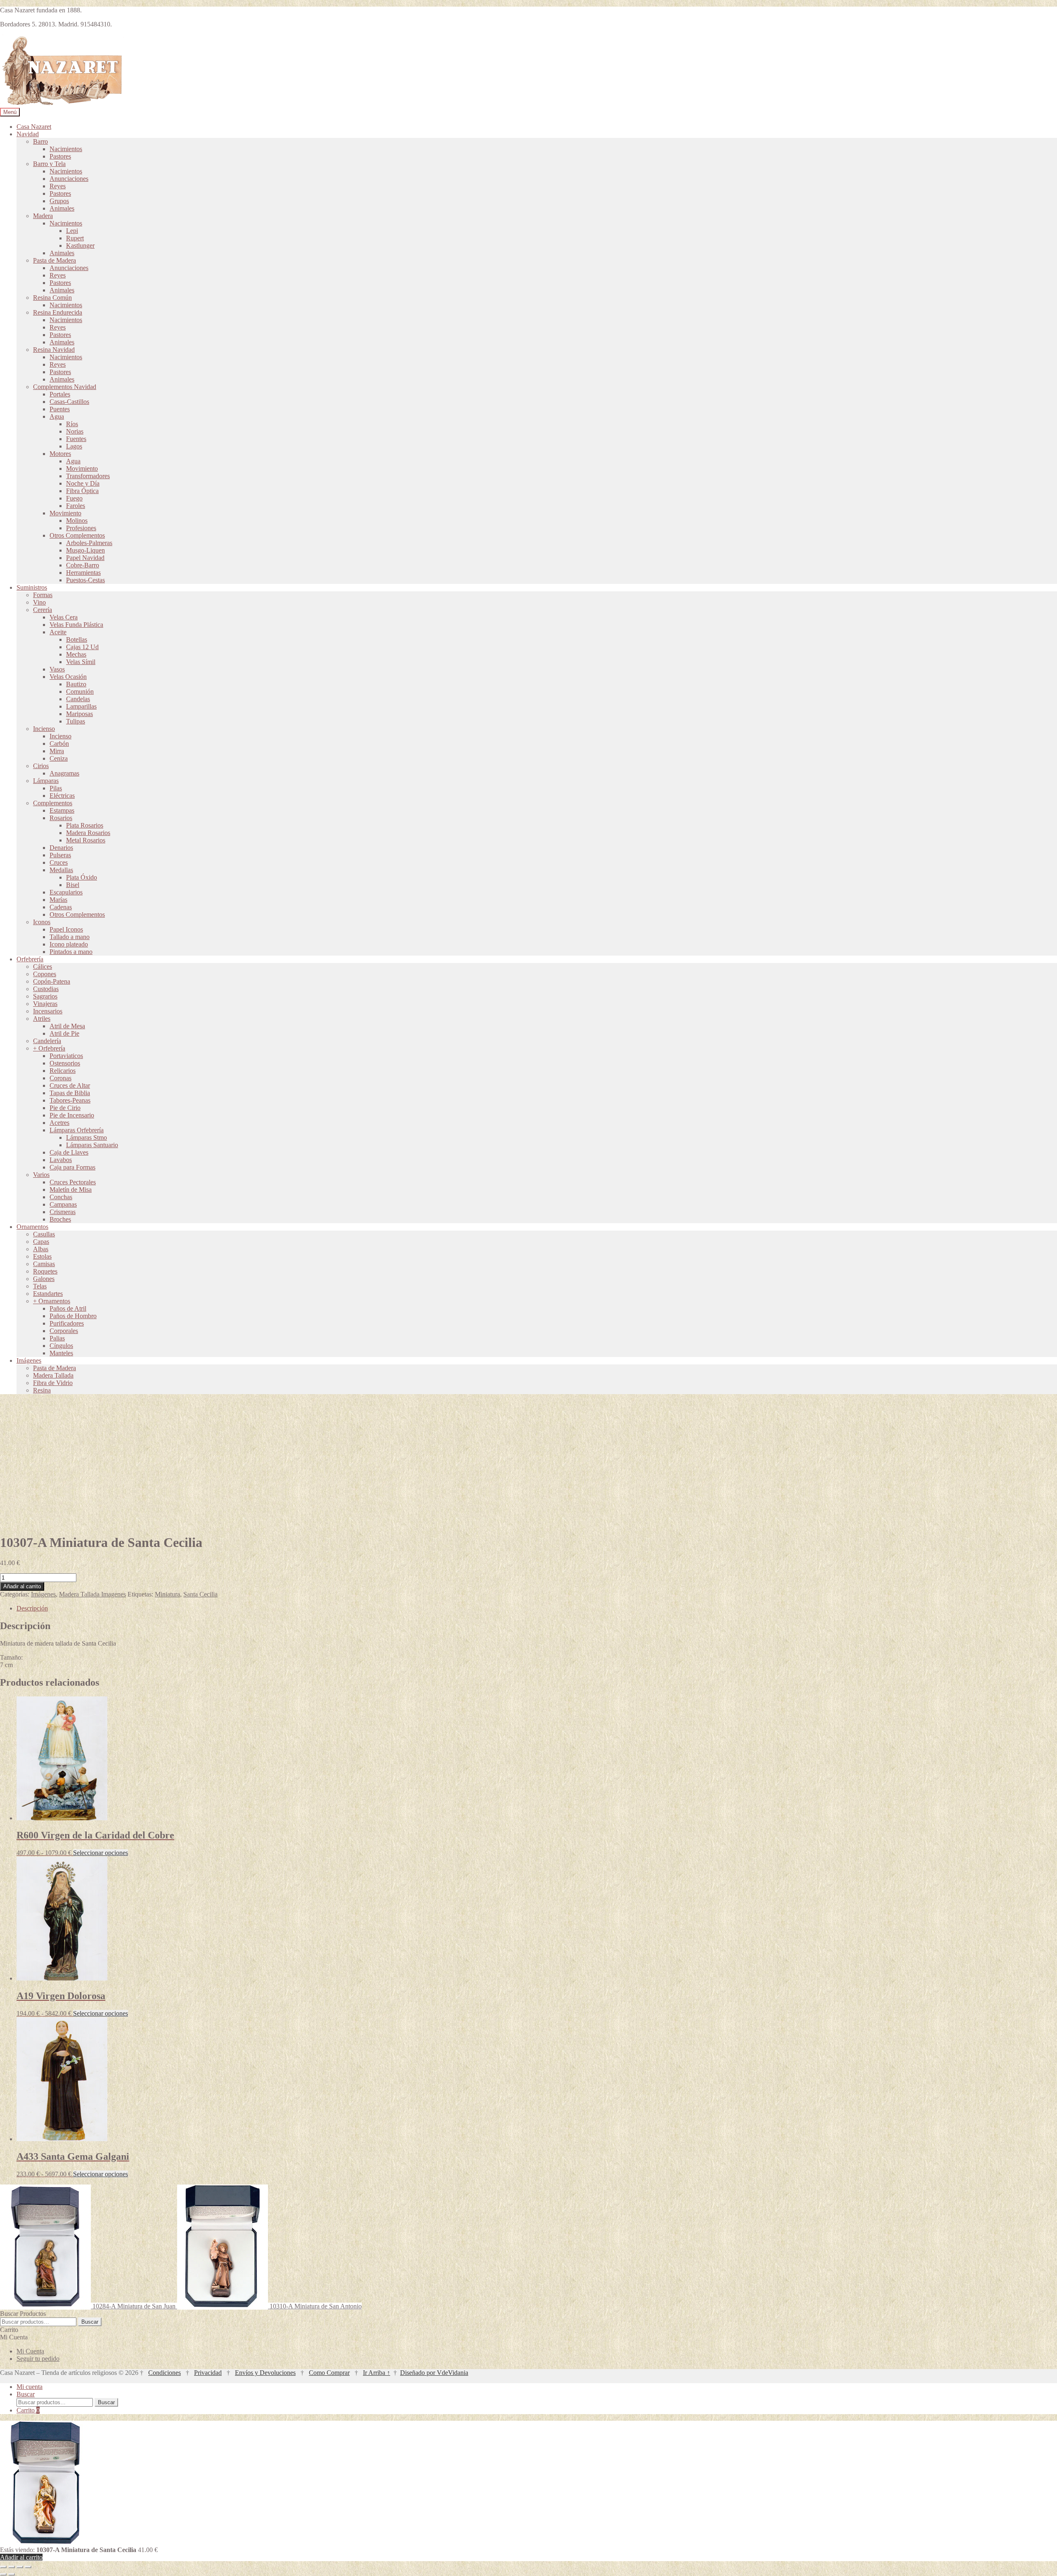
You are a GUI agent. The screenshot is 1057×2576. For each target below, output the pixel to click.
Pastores (60, 156)
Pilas (56, 788)
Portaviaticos (66, 1056)
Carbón (59, 744)
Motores (60, 454)
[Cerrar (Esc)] (28, 2567)
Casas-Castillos (69, 402)
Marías (58, 900)
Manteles (61, 1353)
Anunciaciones (69, 179)
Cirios (41, 766)
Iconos (42, 922)
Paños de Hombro (73, 1316)
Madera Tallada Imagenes (92, 1594)
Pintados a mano (71, 952)
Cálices (43, 967)
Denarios (61, 848)
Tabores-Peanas (70, 1100)
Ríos (72, 424)
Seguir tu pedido (38, 2359)
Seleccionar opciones (101, 1853)
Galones (44, 1279)
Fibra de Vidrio (53, 1383)
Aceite (58, 632)
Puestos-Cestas (85, 580)
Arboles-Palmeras (89, 543)
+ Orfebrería (49, 1048)
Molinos (77, 521)
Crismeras (63, 1212)
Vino (39, 602)
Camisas (44, 1264)
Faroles (76, 506)
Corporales (64, 1331)
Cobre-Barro (83, 565)
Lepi (72, 231)
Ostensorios (65, 1063)
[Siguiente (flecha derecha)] (12, 2574)
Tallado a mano (70, 937)
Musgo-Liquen (85, 550)
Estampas (62, 810)
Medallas (61, 870)
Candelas (78, 699)
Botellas (77, 639)
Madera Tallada (53, 1375)
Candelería (47, 1041)
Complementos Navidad (65, 387)
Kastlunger (80, 246)
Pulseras (60, 855)
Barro (40, 141)
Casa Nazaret (34, 127)
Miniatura (167, 1594)
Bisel (73, 885)
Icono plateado (69, 944)
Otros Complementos (77, 535)
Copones (45, 974)
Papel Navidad (85, 558)
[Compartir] (20, 2567)
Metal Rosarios (86, 840)
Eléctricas (62, 796)
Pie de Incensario (72, 1115)
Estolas (42, 1256)
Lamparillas (81, 706)
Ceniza (59, 758)
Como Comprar (329, 2373)
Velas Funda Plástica (76, 625)
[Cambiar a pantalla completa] (12, 2567)
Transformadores (88, 476)
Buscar (90, 2322)
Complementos (53, 803)
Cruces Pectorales (73, 1182)
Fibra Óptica (82, 491)
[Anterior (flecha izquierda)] (3, 2574)
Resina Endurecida (58, 312)
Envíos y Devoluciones (265, 2373)
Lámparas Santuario (92, 1145)
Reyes (58, 186)
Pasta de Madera (55, 260)
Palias (57, 1338)
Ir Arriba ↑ (377, 2373)
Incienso (44, 729)
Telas (40, 1286)
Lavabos (61, 1160)
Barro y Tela (49, 164)
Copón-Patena (52, 981)
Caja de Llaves (69, 1152)
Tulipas (76, 721)
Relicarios (63, 1071)
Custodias (46, 989)
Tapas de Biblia (70, 1093)
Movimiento (82, 468)
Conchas (61, 1197)
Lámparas (46, 781)
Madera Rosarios (88, 833)
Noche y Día (83, 483)
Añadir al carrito (22, 1586)
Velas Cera (64, 617)
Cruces (59, 862)
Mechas (76, 654)
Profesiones (81, 528)
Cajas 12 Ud (82, 647)
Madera (43, 216)
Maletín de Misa (71, 1190)
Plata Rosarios (85, 825)
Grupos (59, 201)
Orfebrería (30, 959)
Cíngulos (61, 1346)
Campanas (63, 1204)
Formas (43, 595)
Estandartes (48, 1294)
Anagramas (64, 773)
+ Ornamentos (52, 1301)
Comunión (80, 691)
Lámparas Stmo (87, 1137)
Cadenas (61, 907)
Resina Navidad (54, 350)
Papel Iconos (66, 929)
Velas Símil (81, 662)
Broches (60, 1219)
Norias (75, 431)
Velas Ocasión (68, 677)
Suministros (32, 587)
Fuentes (76, 439)
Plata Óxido (82, 877)
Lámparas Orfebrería (77, 1130)
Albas (41, 1249)
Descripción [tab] (32, 1608)
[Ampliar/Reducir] (3, 2567)
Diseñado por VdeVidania (434, 2373)
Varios (41, 1175)
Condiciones (165, 2373)
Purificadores (67, 1323)
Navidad (28, 134)
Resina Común (52, 298)
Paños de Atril (68, 1308)
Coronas (60, 1078)
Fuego (74, 498)
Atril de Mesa (67, 1026)
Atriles (42, 1019)
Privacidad (208, 2373)
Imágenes (29, 1360)
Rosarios (61, 818)
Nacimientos (66, 149)
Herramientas (83, 573)
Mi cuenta (30, 2387)
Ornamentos (32, 1227)
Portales (60, 394)
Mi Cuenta (30, 2351)
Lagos (74, 446)
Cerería (43, 610)
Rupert (75, 238)
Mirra (57, 751)
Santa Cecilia (200, 1594)
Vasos (57, 669)
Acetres (59, 1123)
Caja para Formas (72, 1167)
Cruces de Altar (70, 1085)
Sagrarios (45, 996)
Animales (62, 208)
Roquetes (45, 1271)
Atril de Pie (64, 1033)
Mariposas (79, 714)
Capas (41, 1242)
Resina (42, 1390)
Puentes (60, 409)
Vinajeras (45, 1004)
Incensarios (48, 1011)
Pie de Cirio (65, 1108)
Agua (57, 416)
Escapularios (66, 892)
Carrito (28, 2410)
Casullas (44, 1234)
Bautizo (76, 684)
